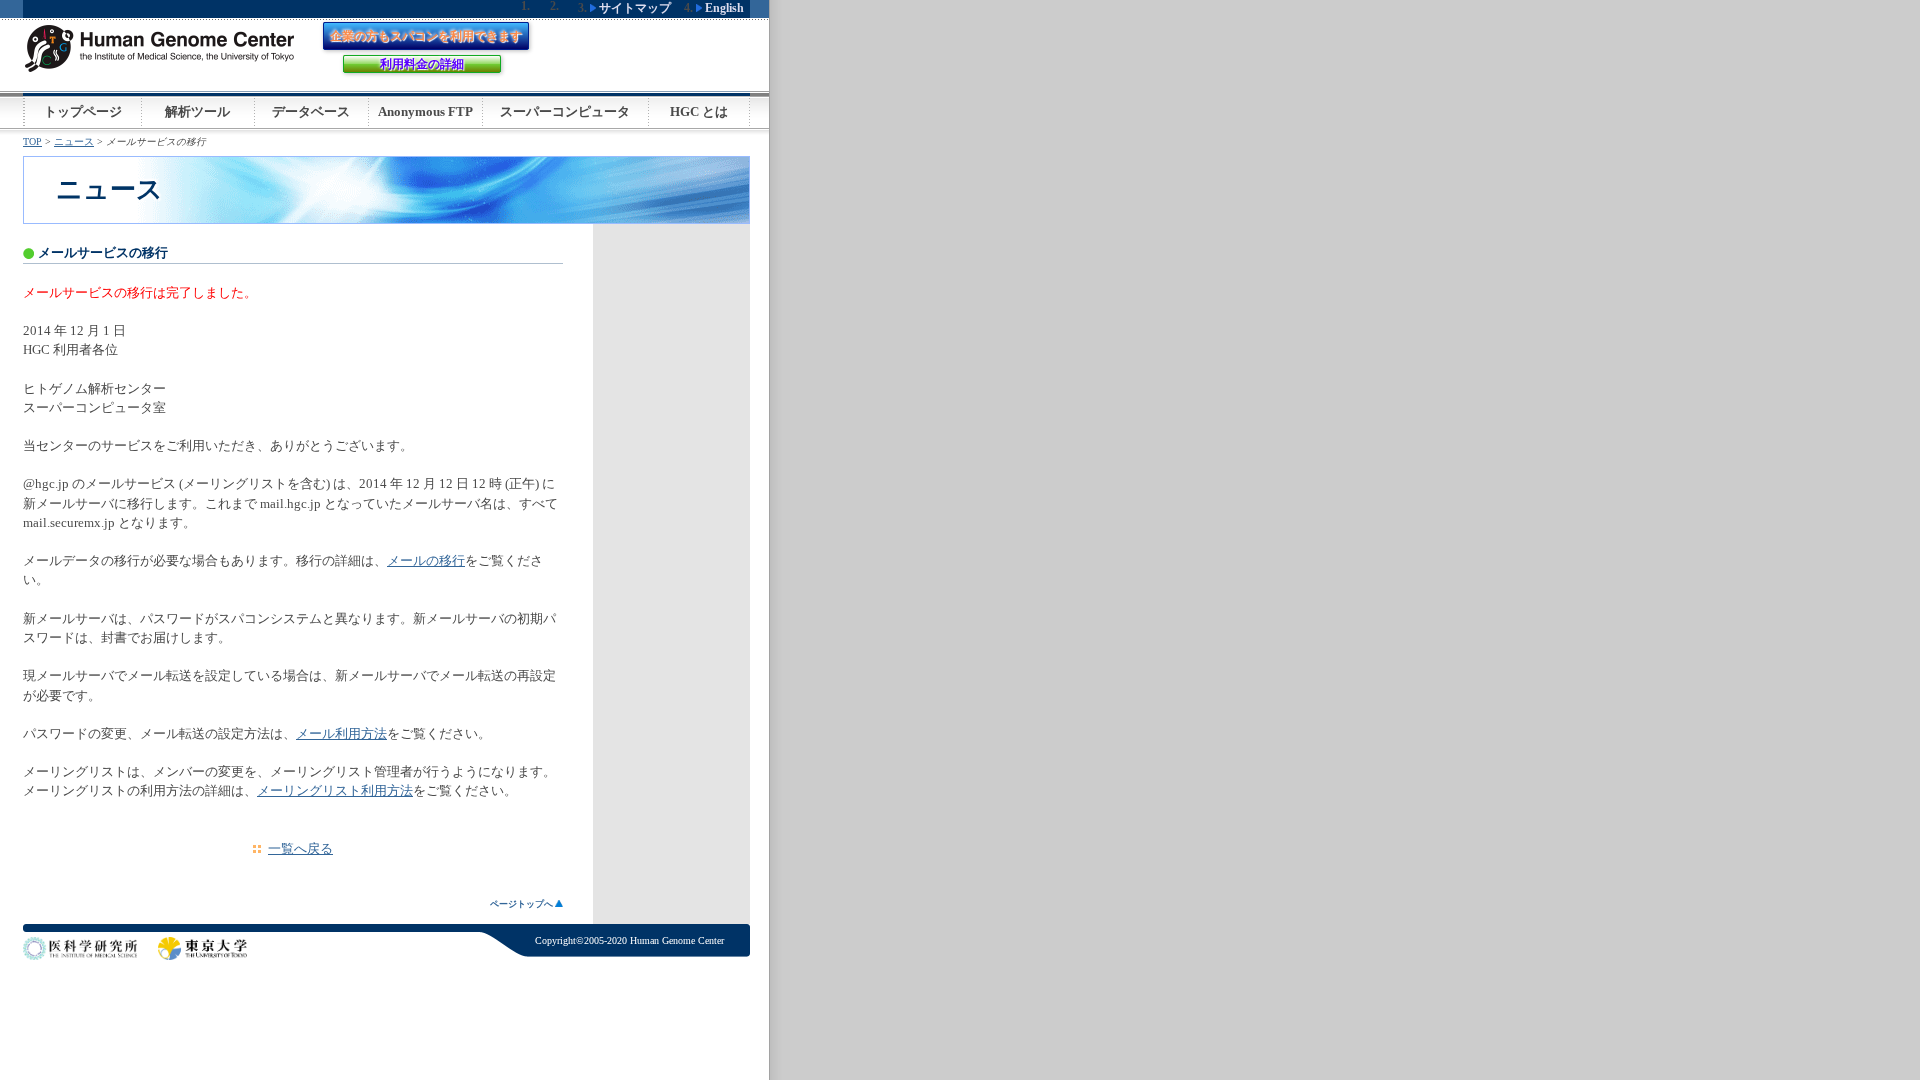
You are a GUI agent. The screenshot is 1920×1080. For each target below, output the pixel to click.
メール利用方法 (341, 734)
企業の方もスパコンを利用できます (426, 36)
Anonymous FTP (425, 111)
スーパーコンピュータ (565, 111)
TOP (32, 141)
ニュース (74, 141)
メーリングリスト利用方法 (335, 791)
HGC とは (699, 111)
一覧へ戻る (300, 849)
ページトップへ (522, 904)
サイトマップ (633, 8)
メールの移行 (426, 561)
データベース (311, 111)
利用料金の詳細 (422, 64)
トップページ (83, 111)
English (723, 8)
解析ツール (197, 111)
